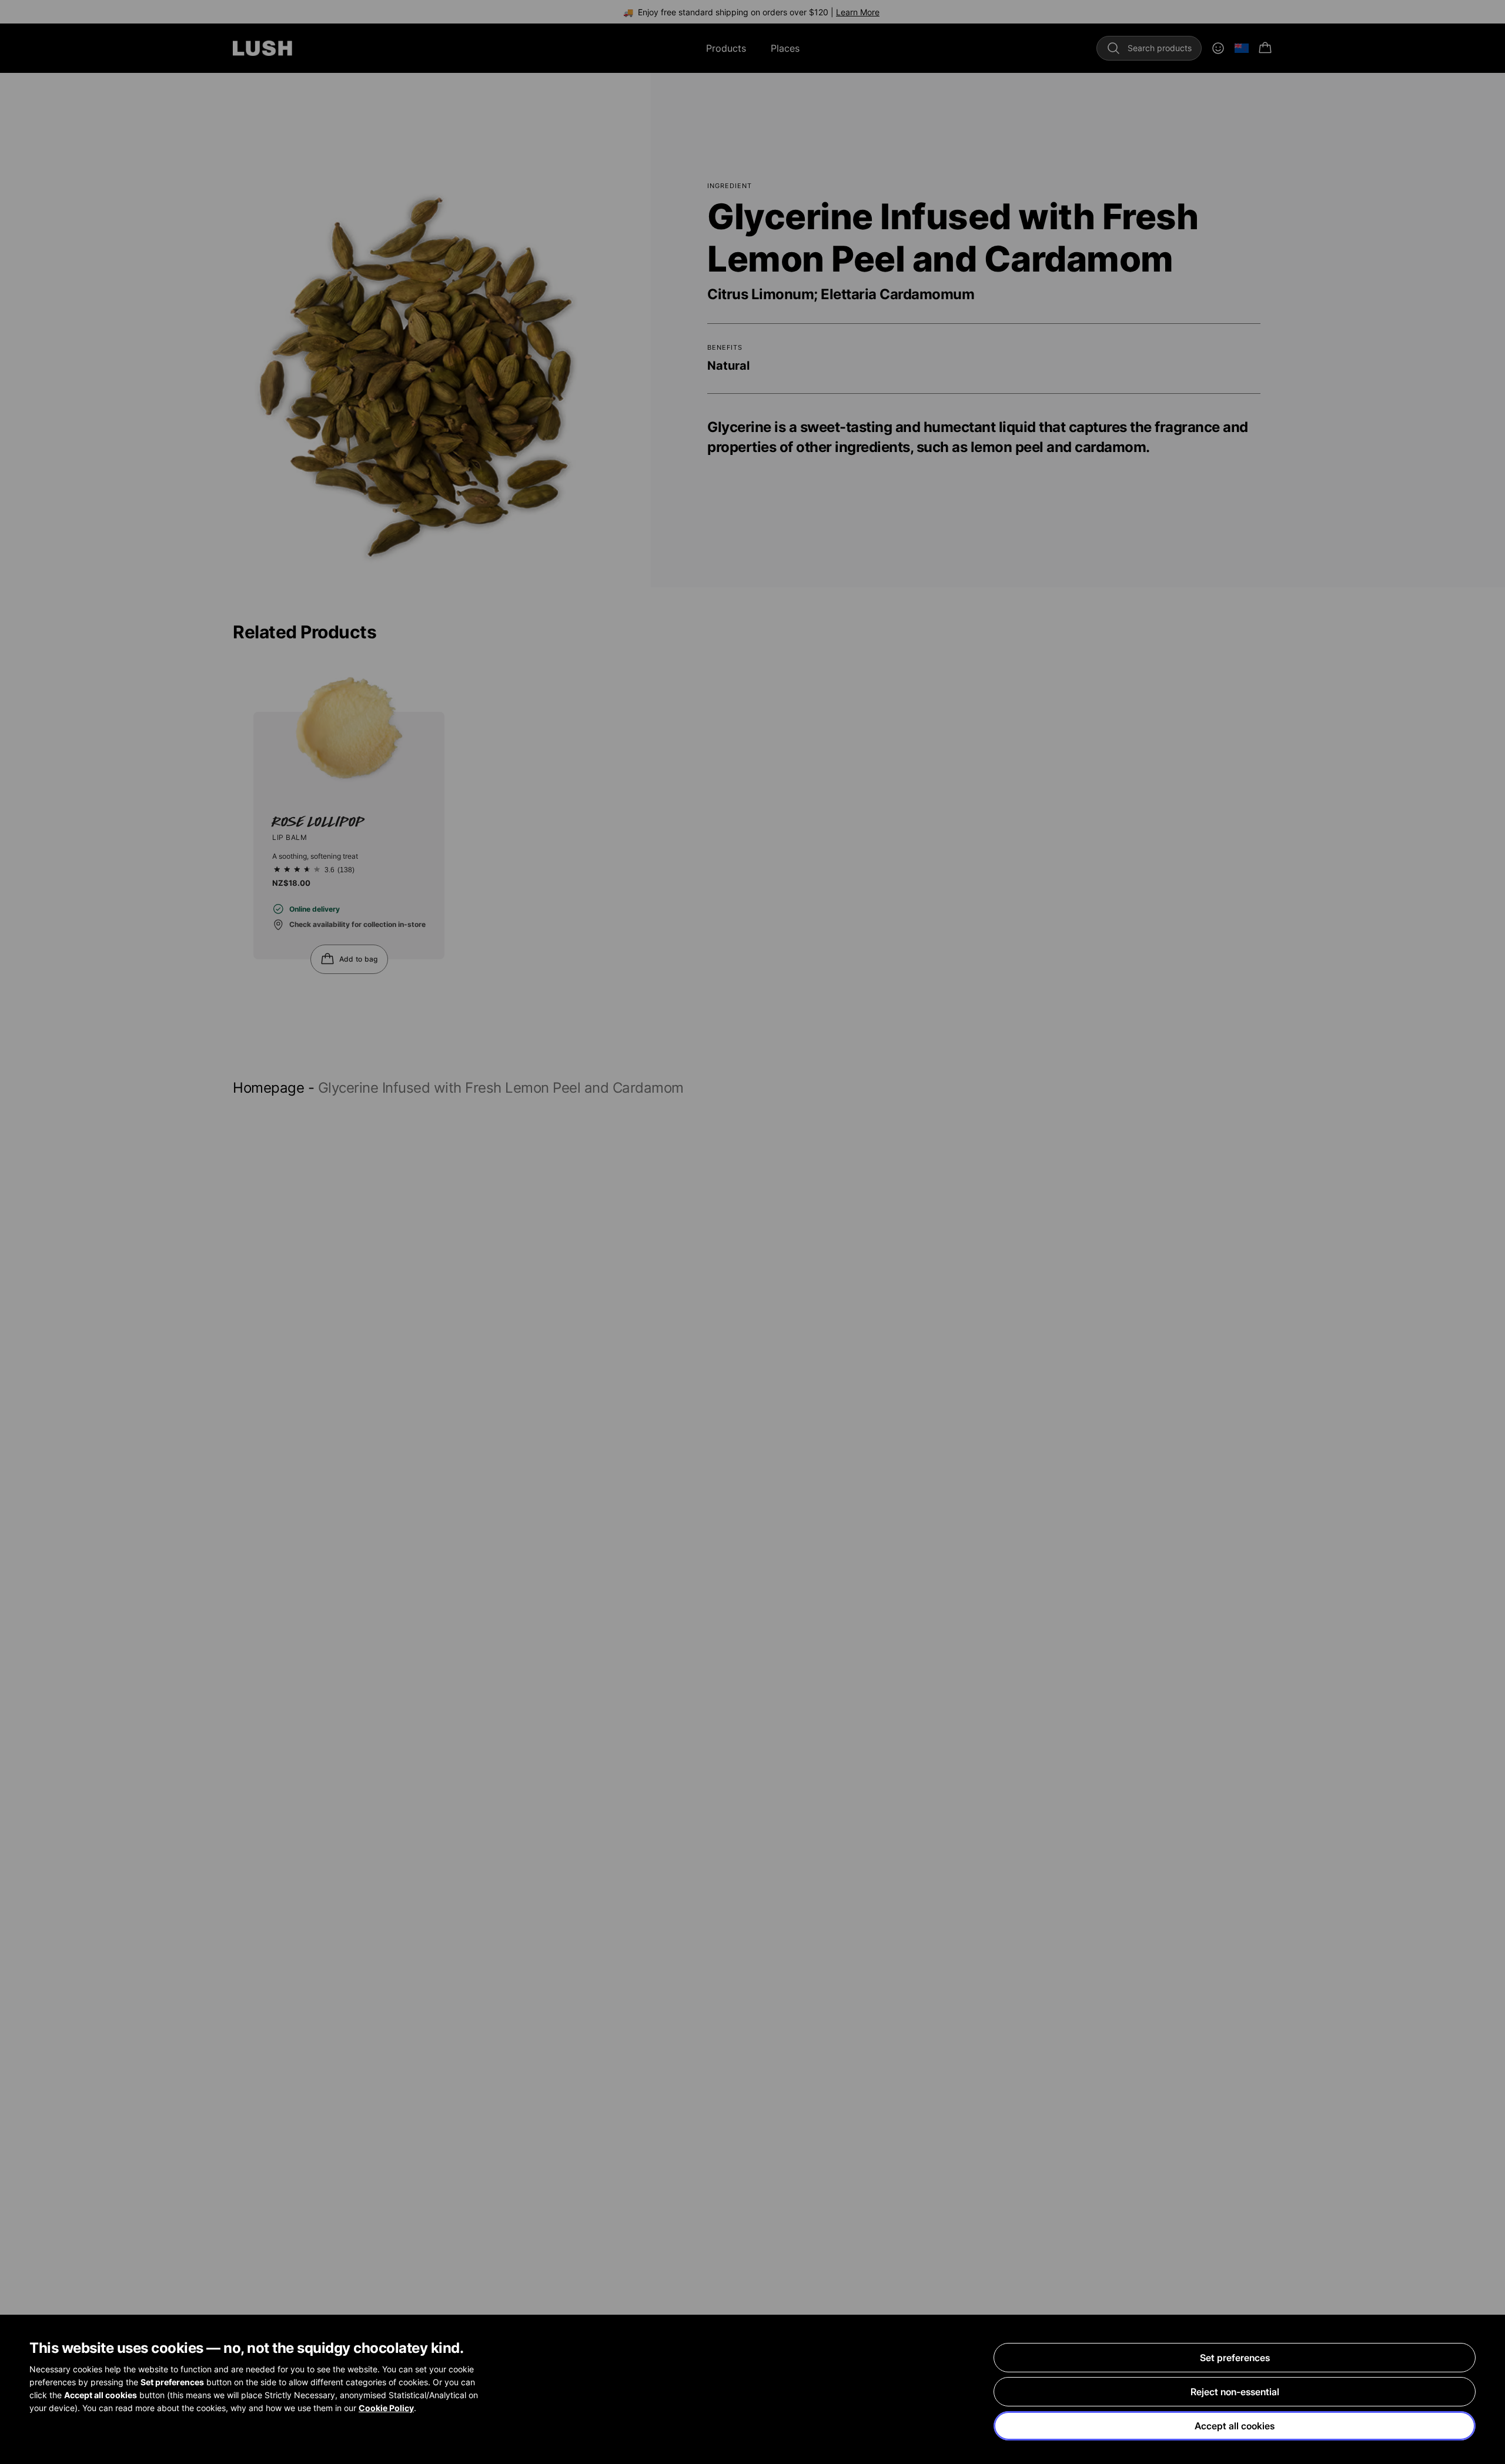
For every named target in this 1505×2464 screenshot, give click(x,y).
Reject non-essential (1235, 2392)
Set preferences (1235, 2358)
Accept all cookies (1235, 2426)
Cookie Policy (386, 2408)
